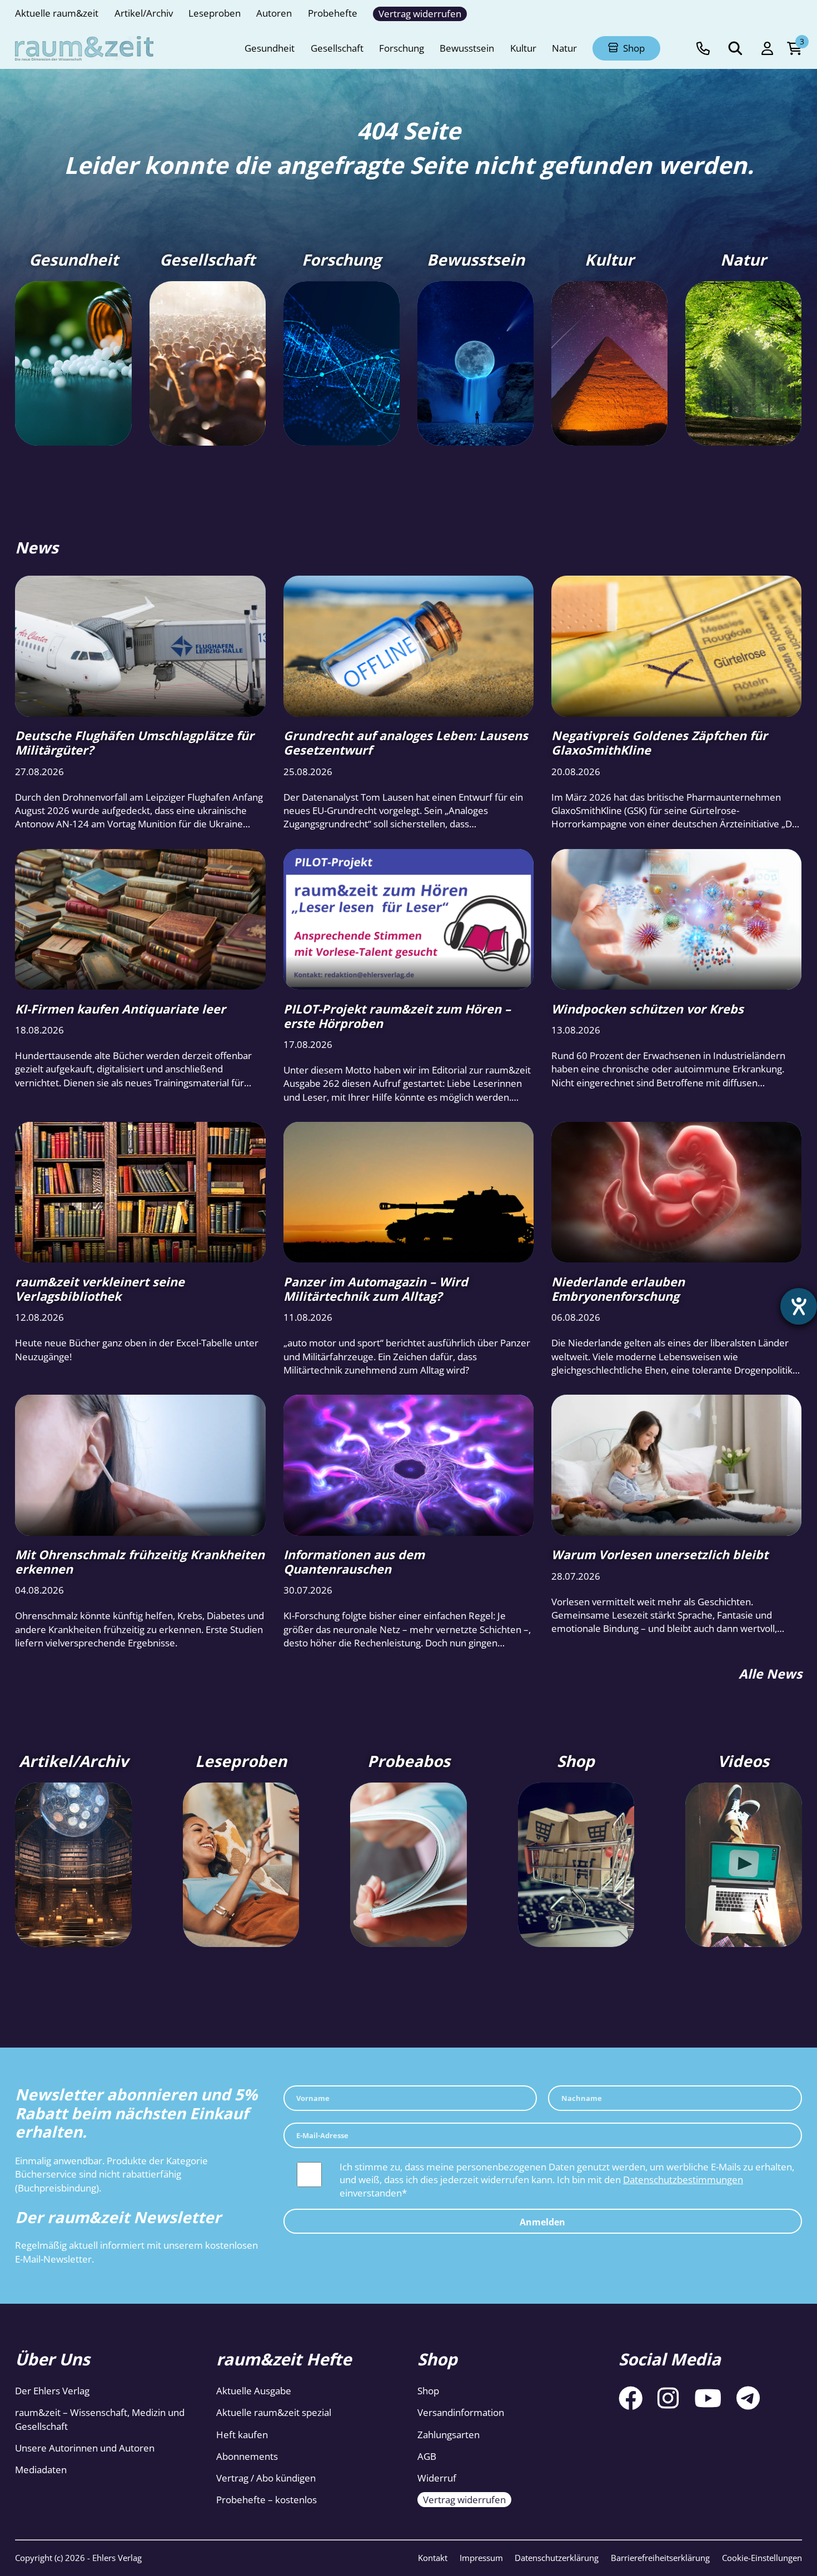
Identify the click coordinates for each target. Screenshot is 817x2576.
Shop (428, 2391)
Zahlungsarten (449, 2435)
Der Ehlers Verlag (52, 2391)
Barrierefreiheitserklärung (660, 2558)
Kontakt (433, 2558)
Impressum (481, 2558)
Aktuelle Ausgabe (254, 2391)
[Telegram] (748, 2398)
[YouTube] (708, 2398)
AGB (427, 2456)
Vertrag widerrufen (464, 2500)
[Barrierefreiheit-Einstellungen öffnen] (799, 1306)
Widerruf (437, 2478)
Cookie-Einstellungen (762, 2558)
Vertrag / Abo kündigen (266, 2478)
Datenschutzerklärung (557, 2558)
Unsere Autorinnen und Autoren (85, 2448)
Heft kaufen (242, 2435)
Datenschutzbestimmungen (683, 2180)
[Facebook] (631, 2398)
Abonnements (247, 2456)
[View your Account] (767, 49)
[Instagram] (668, 2398)
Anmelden (542, 2221)
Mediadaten (41, 2470)
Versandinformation (461, 2412)
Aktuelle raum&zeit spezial (274, 2412)
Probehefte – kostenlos (266, 2500)
